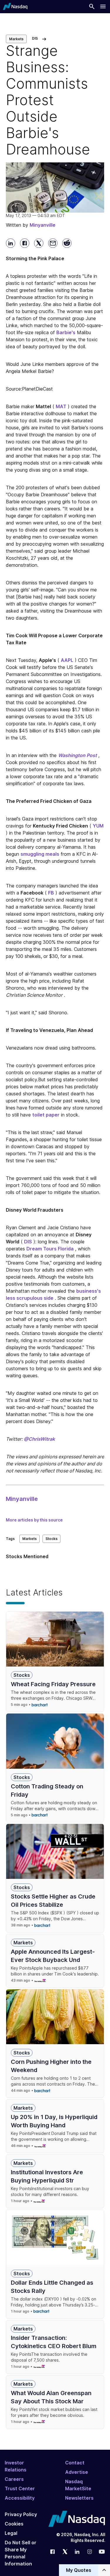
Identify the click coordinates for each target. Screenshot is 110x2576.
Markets (16, 39)
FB (51, 893)
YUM (98, 826)
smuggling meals (40, 854)
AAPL (67, 660)
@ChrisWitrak (39, 1439)
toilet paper (46, 1115)
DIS (28, 1242)
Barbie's (66, 332)
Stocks (51, 1539)
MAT (61, 406)
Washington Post (77, 755)
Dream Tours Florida (50, 1249)
